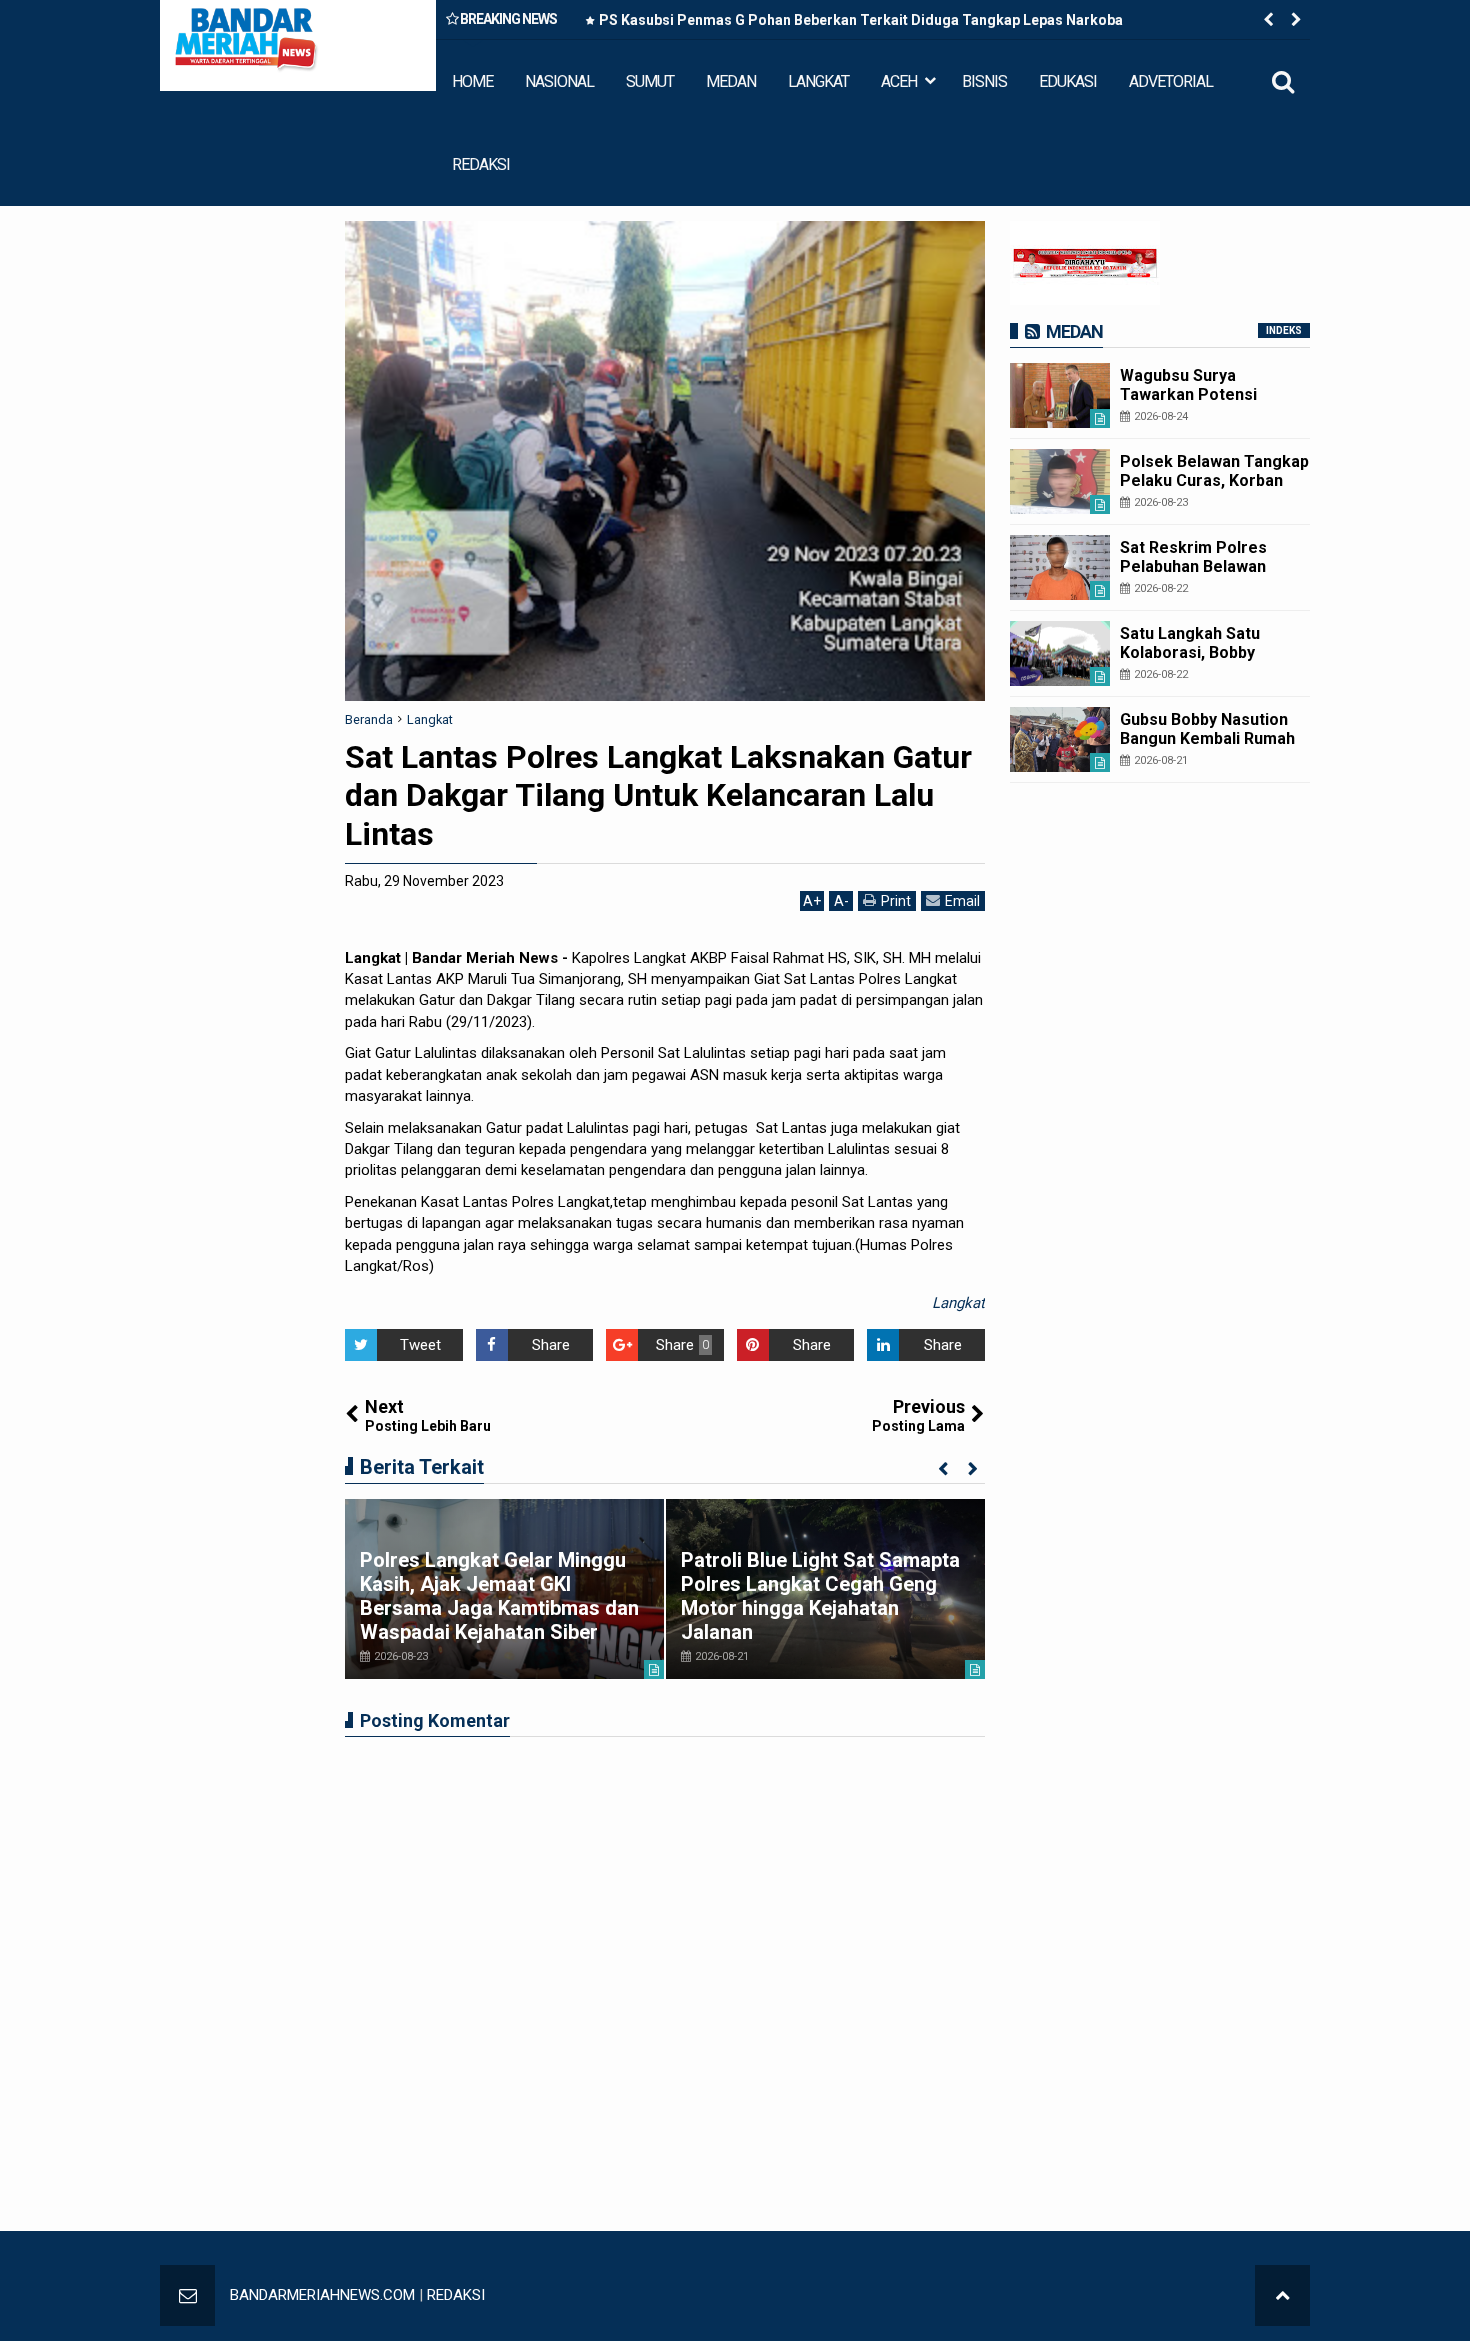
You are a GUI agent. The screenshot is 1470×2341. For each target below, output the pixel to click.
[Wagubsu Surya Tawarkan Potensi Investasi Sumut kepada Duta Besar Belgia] (1060, 395)
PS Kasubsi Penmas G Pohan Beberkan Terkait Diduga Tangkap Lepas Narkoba (861, 20)
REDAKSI (481, 164)
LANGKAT (818, 81)
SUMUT (650, 81)
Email (962, 901)
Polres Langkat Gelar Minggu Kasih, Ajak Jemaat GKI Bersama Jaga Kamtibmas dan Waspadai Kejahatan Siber (499, 1596)
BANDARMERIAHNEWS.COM (322, 2295)
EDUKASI (1068, 81)
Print (896, 901)
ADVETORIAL (1171, 81)
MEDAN (731, 81)
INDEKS (1284, 330)
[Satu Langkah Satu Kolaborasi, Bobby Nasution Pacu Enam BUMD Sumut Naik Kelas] (1060, 653)
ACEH (899, 81)
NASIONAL (559, 81)
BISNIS (984, 81)
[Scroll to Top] (1282, 2295)
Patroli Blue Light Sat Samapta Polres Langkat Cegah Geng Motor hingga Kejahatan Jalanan (820, 1596)
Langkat (958, 1303)
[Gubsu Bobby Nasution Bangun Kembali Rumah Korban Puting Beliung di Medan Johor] (1060, 739)
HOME (472, 81)
